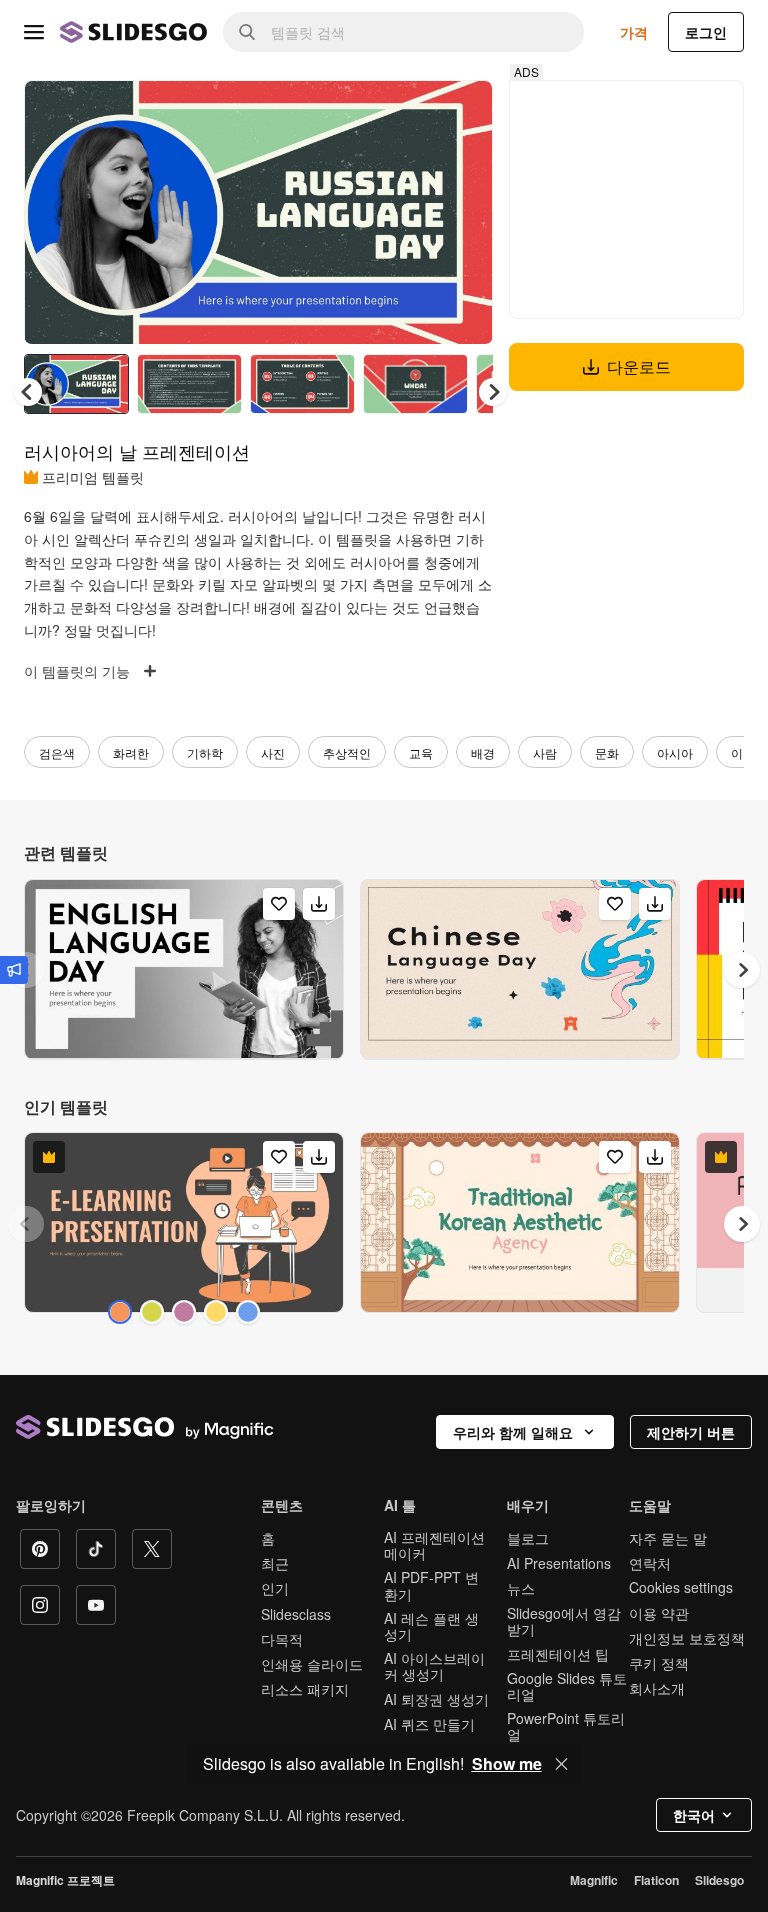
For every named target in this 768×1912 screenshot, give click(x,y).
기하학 (205, 752)
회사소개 (657, 1688)
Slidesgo (719, 1880)
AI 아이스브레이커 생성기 (434, 1666)
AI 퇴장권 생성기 (436, 1699)
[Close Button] (562, 1764)
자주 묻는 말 (668, 1538)
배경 (483, 752)
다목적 (282, 1639)
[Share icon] (459, 112)
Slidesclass (296, 1614)
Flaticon (656, 1880)
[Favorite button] (407, 112)
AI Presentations (559, 1563)
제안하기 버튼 (691, 1432)
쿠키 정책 (659, 1663)
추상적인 (347, 752)
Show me (507, 1764)
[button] (493, 392)
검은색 (57, 752)
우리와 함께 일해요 (513, 1432)
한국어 (694, 1815)
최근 (275, 1563)
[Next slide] (463, 212)
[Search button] (247, 32)
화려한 (131, 752)
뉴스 (521, 1588)
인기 (275, 1588)
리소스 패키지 (305, 1689)
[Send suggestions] (14, 970)
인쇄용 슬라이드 (312, 1664)
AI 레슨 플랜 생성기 (431, 1626)
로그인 (706, 32)
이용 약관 (659, 1613)
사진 (273, 752)
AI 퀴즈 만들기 (429, 1724)
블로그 (528, 1538)
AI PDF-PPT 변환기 (431, 1585)
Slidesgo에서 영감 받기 (564, 1621)
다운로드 (639, 366)
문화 (607, 752)
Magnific (594, 1880)
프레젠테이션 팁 (558, 1654)
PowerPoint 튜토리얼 (566, 1726)
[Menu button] (34, 32)
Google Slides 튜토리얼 (567, 1686)
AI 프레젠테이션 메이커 (434, 1545)
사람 (545, 752)
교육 (421, 752)
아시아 (675, 752)
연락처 (650, 1563)
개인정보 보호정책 (687, 1638)
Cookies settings (681, 1587)
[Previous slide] (26, 1224)
